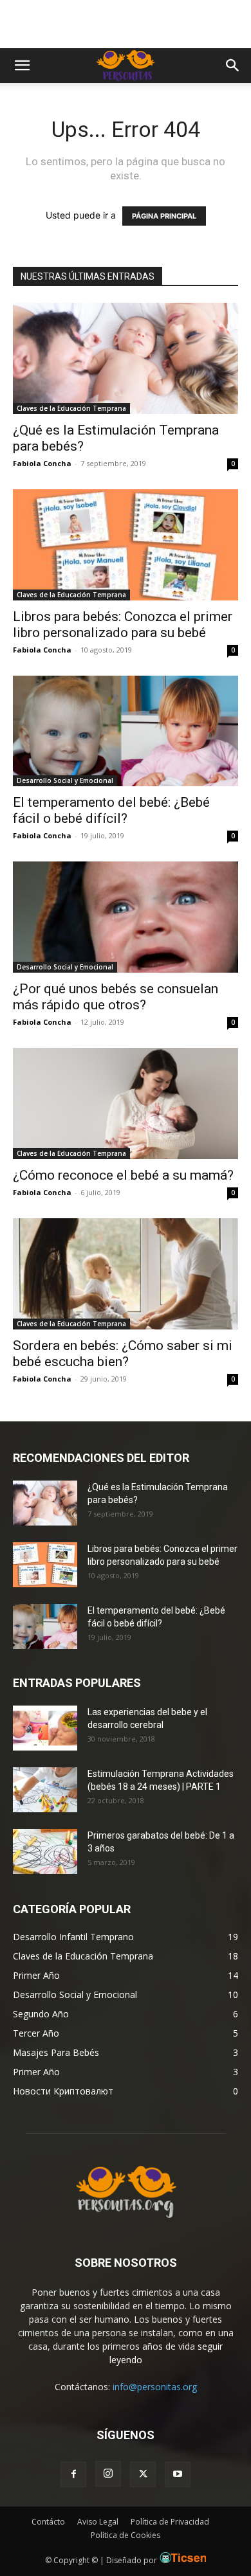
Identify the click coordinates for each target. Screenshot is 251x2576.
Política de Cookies (126, 2535)
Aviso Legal (98, 2522)
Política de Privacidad (170, 2522)
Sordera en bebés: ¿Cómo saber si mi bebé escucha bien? (123, 1354)
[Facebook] (73, 2474)
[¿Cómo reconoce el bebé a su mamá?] (126, 1103)
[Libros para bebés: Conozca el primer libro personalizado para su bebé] (126, 545)
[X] (143, 2474)
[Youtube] (178, 2474)
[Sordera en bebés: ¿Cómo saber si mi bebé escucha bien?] (126, 1274)
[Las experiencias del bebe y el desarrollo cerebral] (45, 1728)
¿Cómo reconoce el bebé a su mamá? (123, 1175)
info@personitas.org (155, 2387)
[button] (22, 66)
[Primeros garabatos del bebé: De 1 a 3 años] (45, 1851)
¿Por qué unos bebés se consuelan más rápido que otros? (116, 997)
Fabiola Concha (42, 463)
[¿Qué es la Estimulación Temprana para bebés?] (126, 358)
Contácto (48, 2522)
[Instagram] (108, 2474)
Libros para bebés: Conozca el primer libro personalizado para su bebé (123, 625)
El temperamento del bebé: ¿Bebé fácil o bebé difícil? (111, 810)
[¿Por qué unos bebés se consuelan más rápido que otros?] (126, 917)
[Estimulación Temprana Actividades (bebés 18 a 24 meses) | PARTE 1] (45, 1790)
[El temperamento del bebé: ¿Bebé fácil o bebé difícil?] (126, 731)
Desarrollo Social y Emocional (65, 780)
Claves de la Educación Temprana (71, 408)
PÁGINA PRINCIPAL (164, 216)
